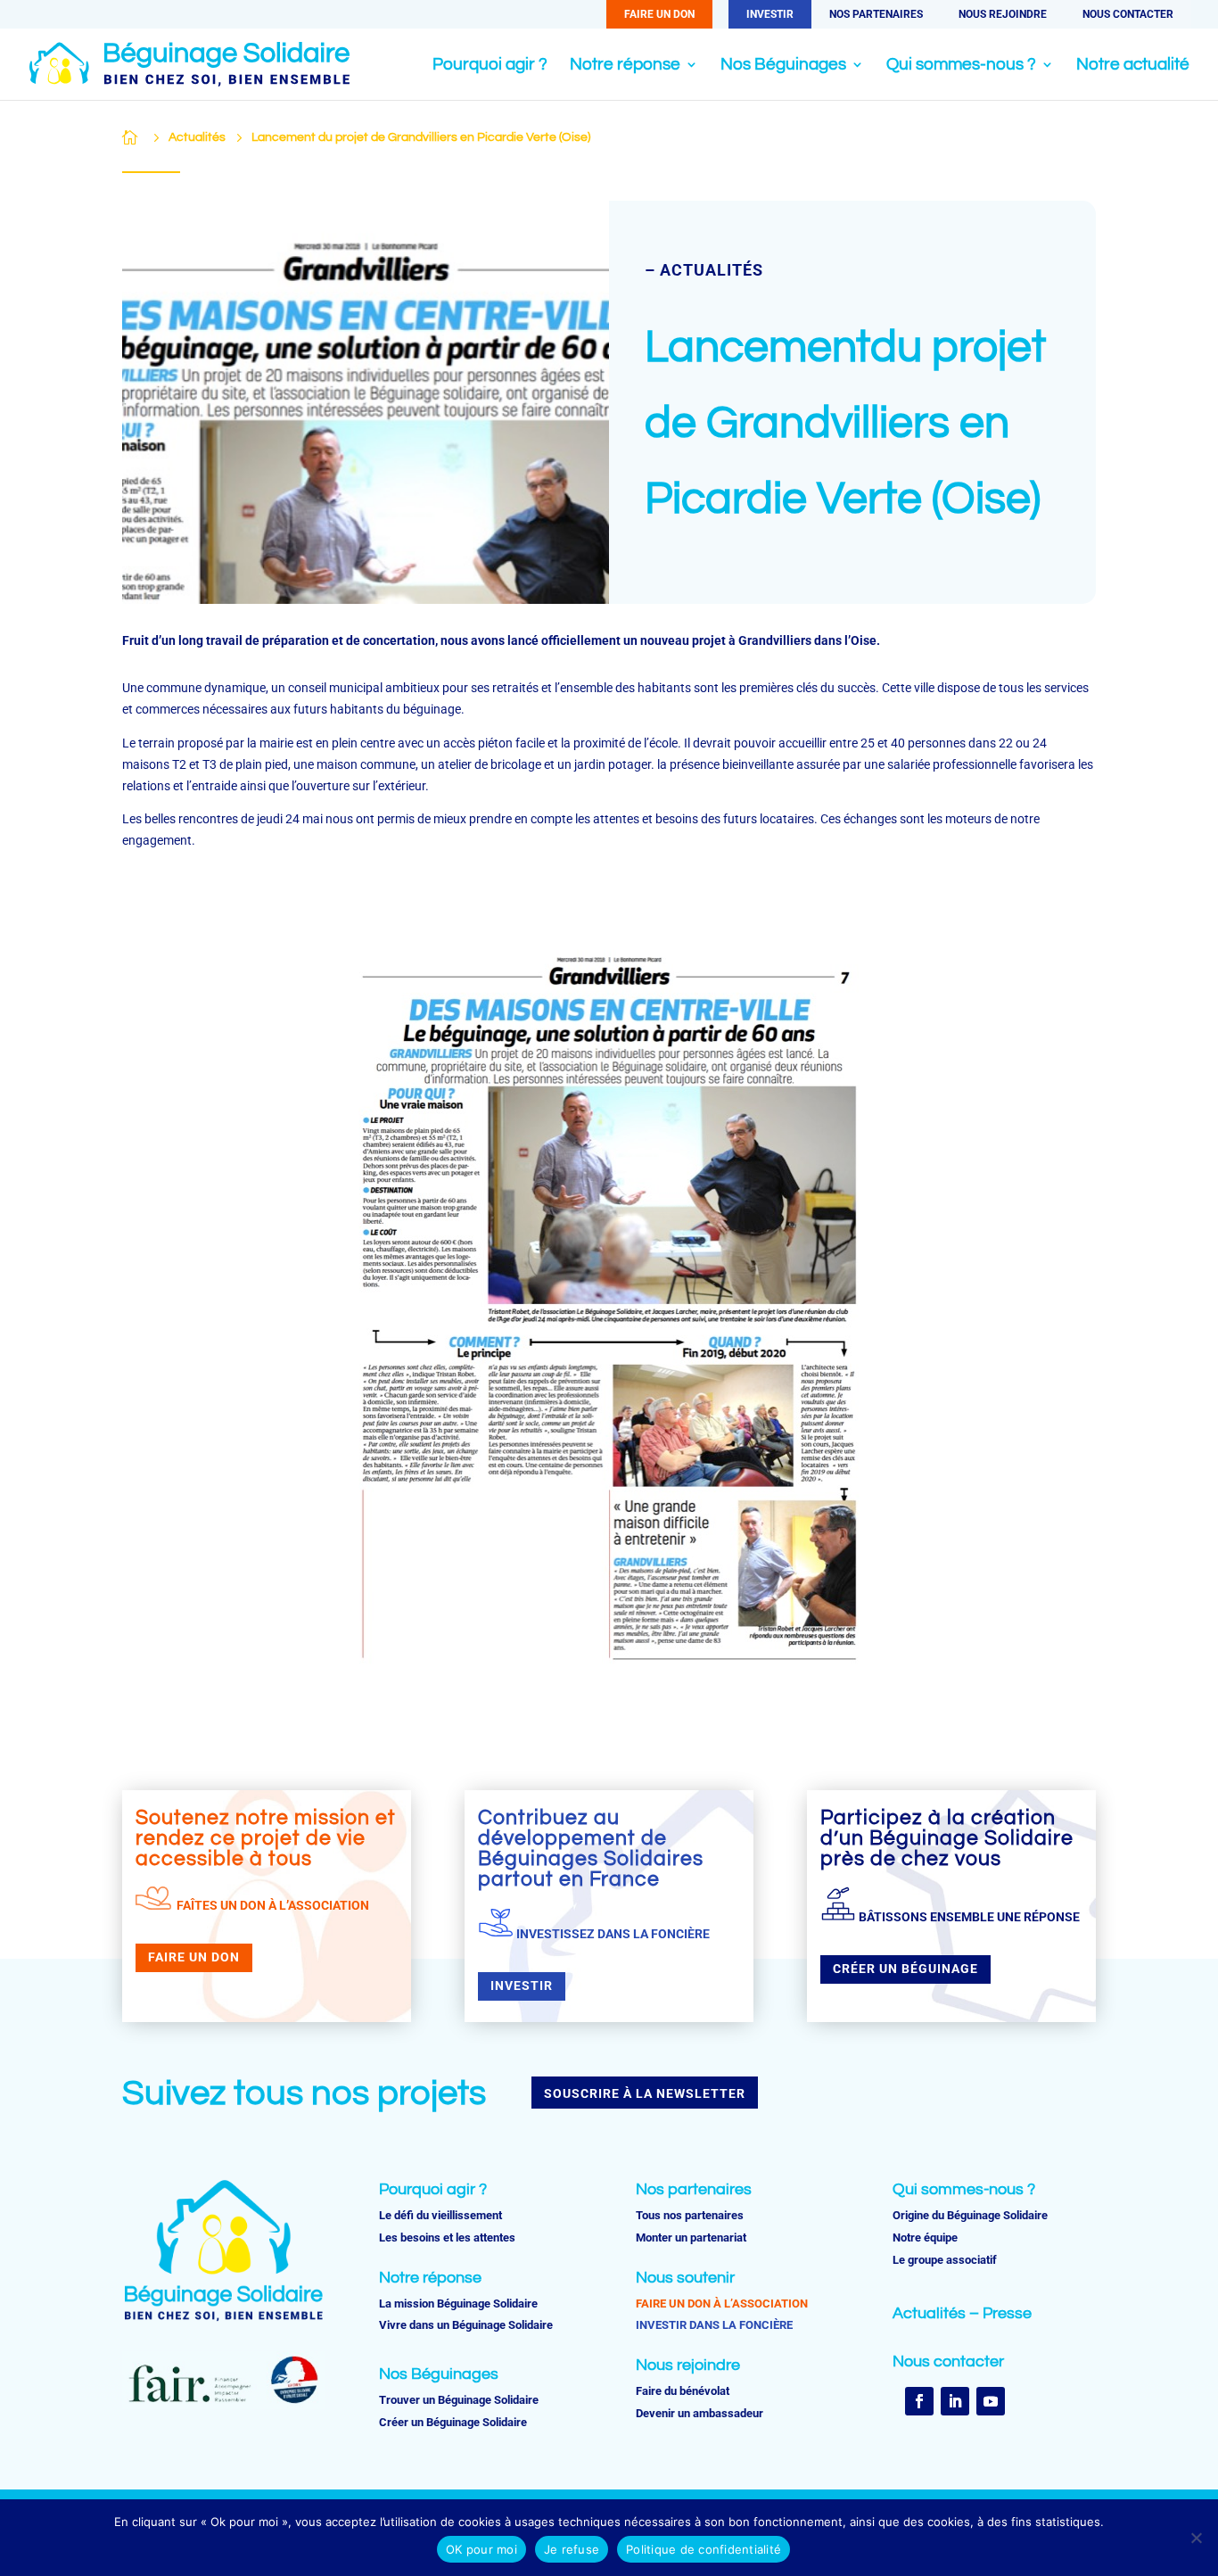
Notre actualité (1133, 66)
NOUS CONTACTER (1128, 14)
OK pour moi (481, 2549)
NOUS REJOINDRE (1003, 14)
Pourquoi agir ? (490, 66)
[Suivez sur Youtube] (991, 2401)
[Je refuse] (1196, 2538)
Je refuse (572, 2549)
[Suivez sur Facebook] (919, 2401)
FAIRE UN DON (659, 14)
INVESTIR (770, 14)
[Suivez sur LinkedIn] (955, 2401)
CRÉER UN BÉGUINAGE (905, 1969)
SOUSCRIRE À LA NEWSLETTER (645, 2093)
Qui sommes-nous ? (961, 66)
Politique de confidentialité (704, 2549)
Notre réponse (625, 66)
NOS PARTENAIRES (876, 14)
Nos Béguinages (783, 66)
